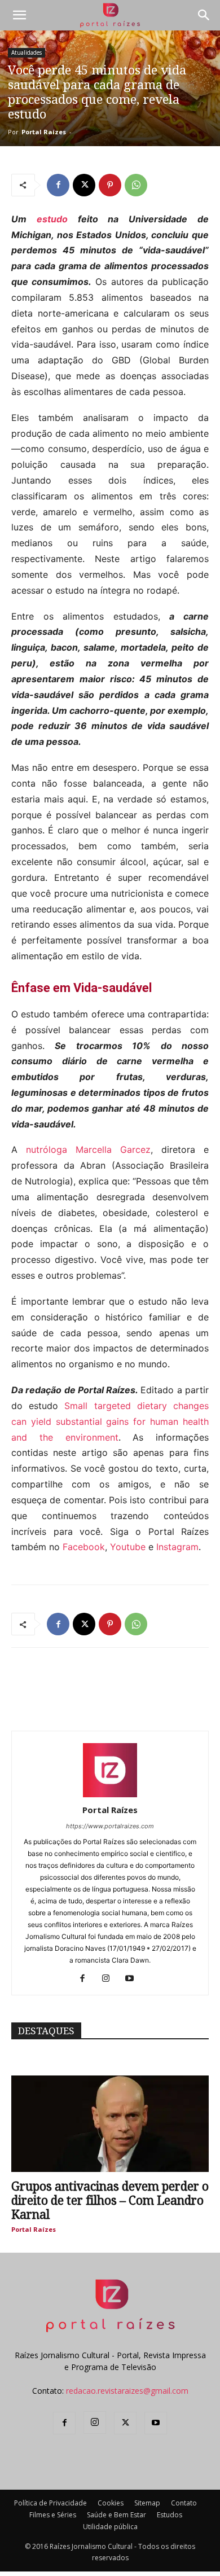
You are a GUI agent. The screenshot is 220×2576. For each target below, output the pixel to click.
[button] (19, 15)
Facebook (84, 1547)
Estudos (170, 2515)
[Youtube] (134, 1979)
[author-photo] (110, 1794)
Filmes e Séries (53, 2515)
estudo (52, 219)
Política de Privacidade (50, 2503)
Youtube (128, 1547)
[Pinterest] (110, 185)
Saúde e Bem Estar (116, 2515)
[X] (84, 185)
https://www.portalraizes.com (110, 1826)
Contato (184, 2503)
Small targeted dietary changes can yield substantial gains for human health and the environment (110, 1421)
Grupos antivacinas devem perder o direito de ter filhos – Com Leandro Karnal (110, 2200)
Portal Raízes (44, 132)
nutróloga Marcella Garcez (88, 1149)
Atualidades (27, 52)
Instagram (177, 1547)
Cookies (111, 2503)
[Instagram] (110, 1979)
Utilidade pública (110, 2527)
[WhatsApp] (136, 185)
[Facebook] (58, 185)
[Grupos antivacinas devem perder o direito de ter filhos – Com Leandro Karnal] (110, 2124)
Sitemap (147, 2503)
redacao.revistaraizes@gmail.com (127, 2391)
